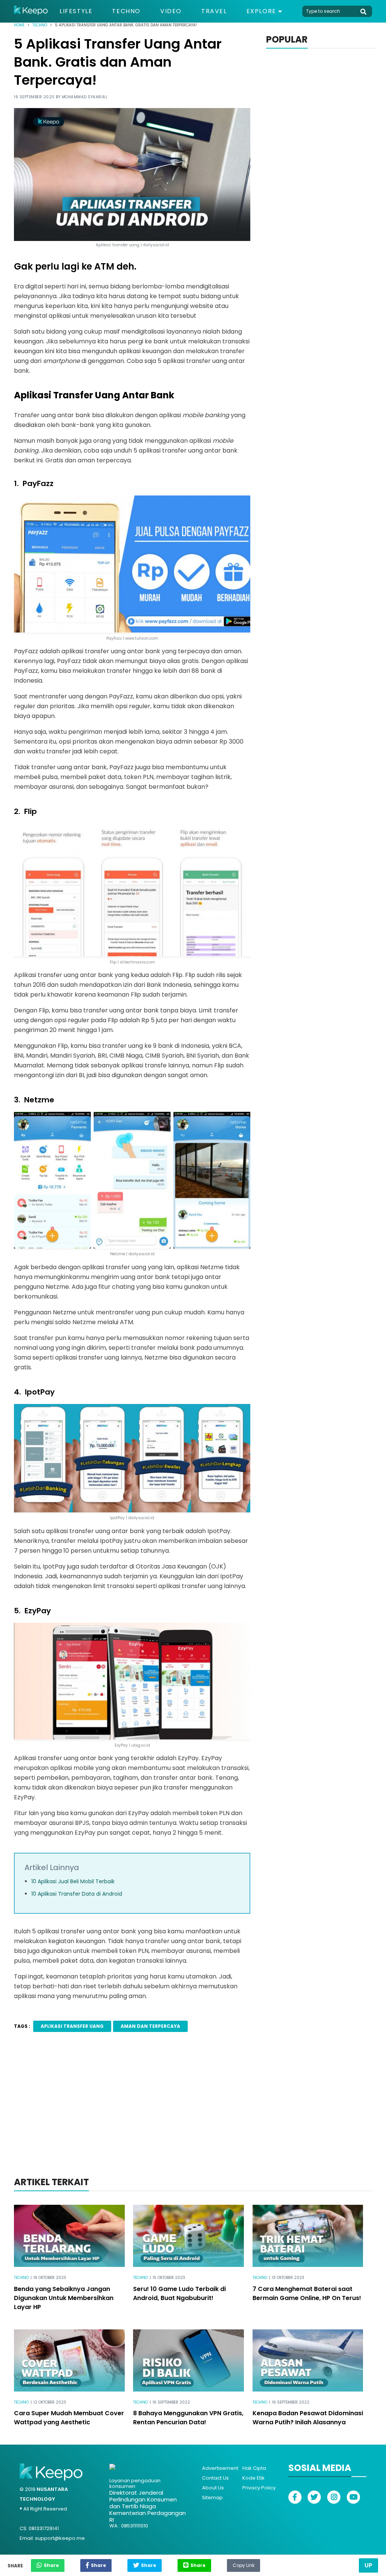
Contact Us (215, 2478)
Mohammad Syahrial (85, 97)
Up (368, 2565)
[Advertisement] (193, 2114)
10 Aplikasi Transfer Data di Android (77, 1894)
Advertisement (220, 2468)
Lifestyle (76, 11)
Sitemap (212, 2498)
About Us (213, 2488)
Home (19, 25)
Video (171, 11)
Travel (214, 11)
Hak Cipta (254, 2468)
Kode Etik (254, 2478)
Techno (126, 11)
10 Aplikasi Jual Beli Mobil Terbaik (73, 1881)
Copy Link (244, 2564)
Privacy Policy (259, 2488)
